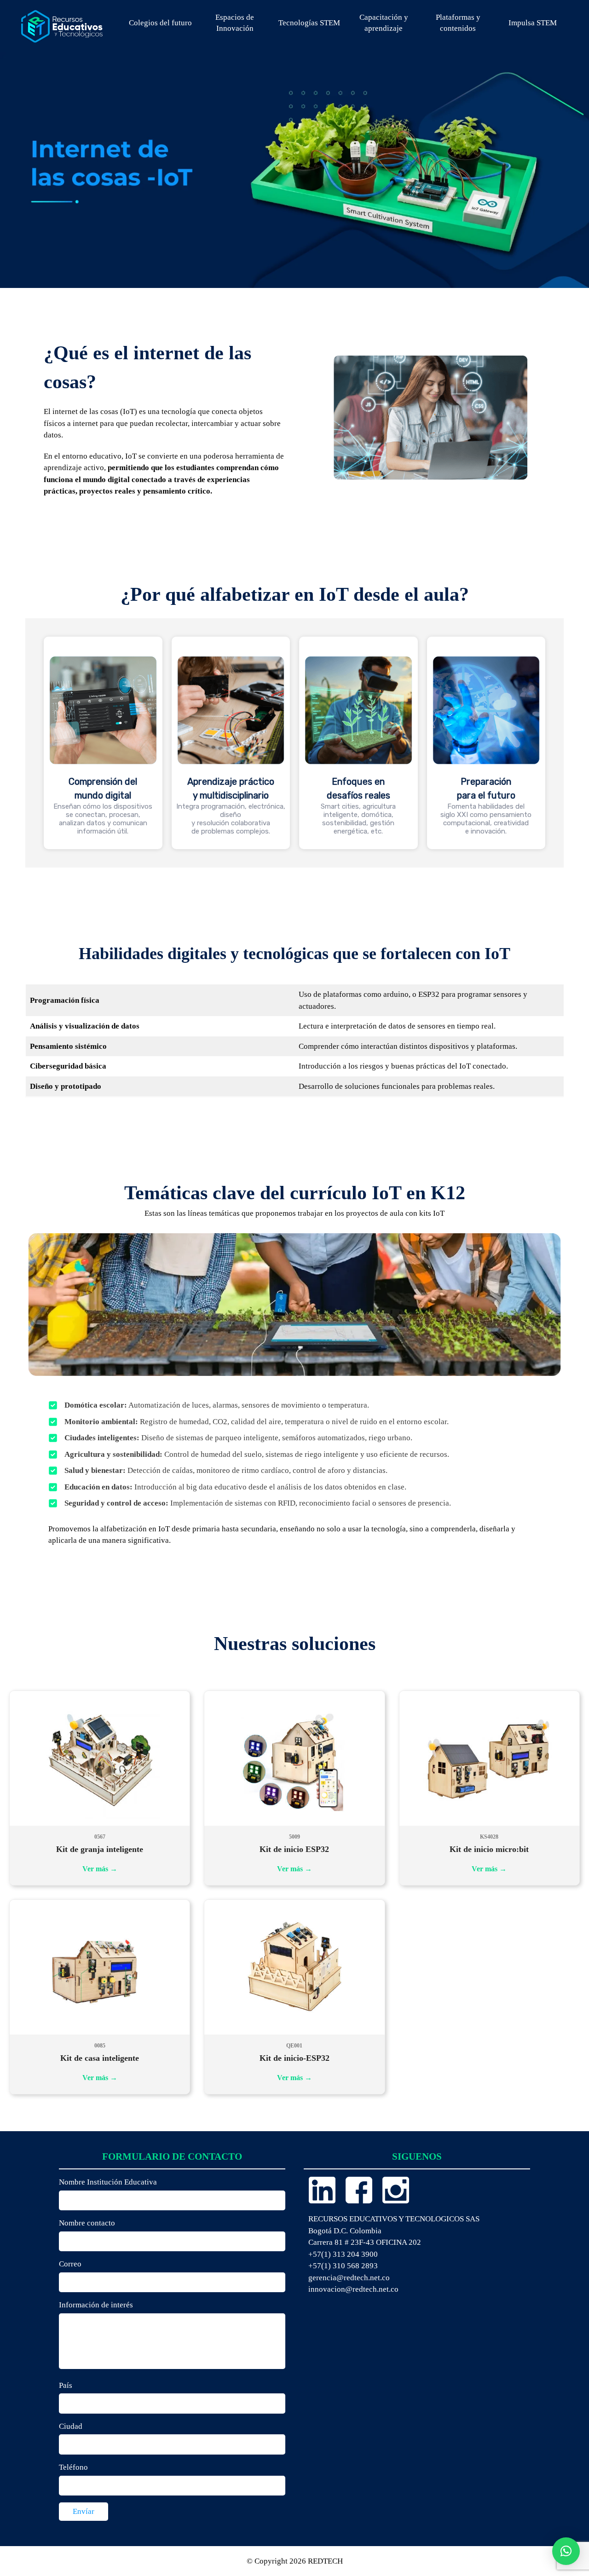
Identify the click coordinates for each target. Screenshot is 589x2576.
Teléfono (73, 2467)
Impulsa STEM (533, 23)
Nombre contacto (87, 2223)
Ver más (100, 1869)
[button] (566, 2551)
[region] (294, 743)
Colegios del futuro (160, 23)
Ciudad (71, 2426)
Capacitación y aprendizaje (384, 23)
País (66, 2385)
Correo (70, 2264)
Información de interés (96, 2305)
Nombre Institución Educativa (108, 2182)
